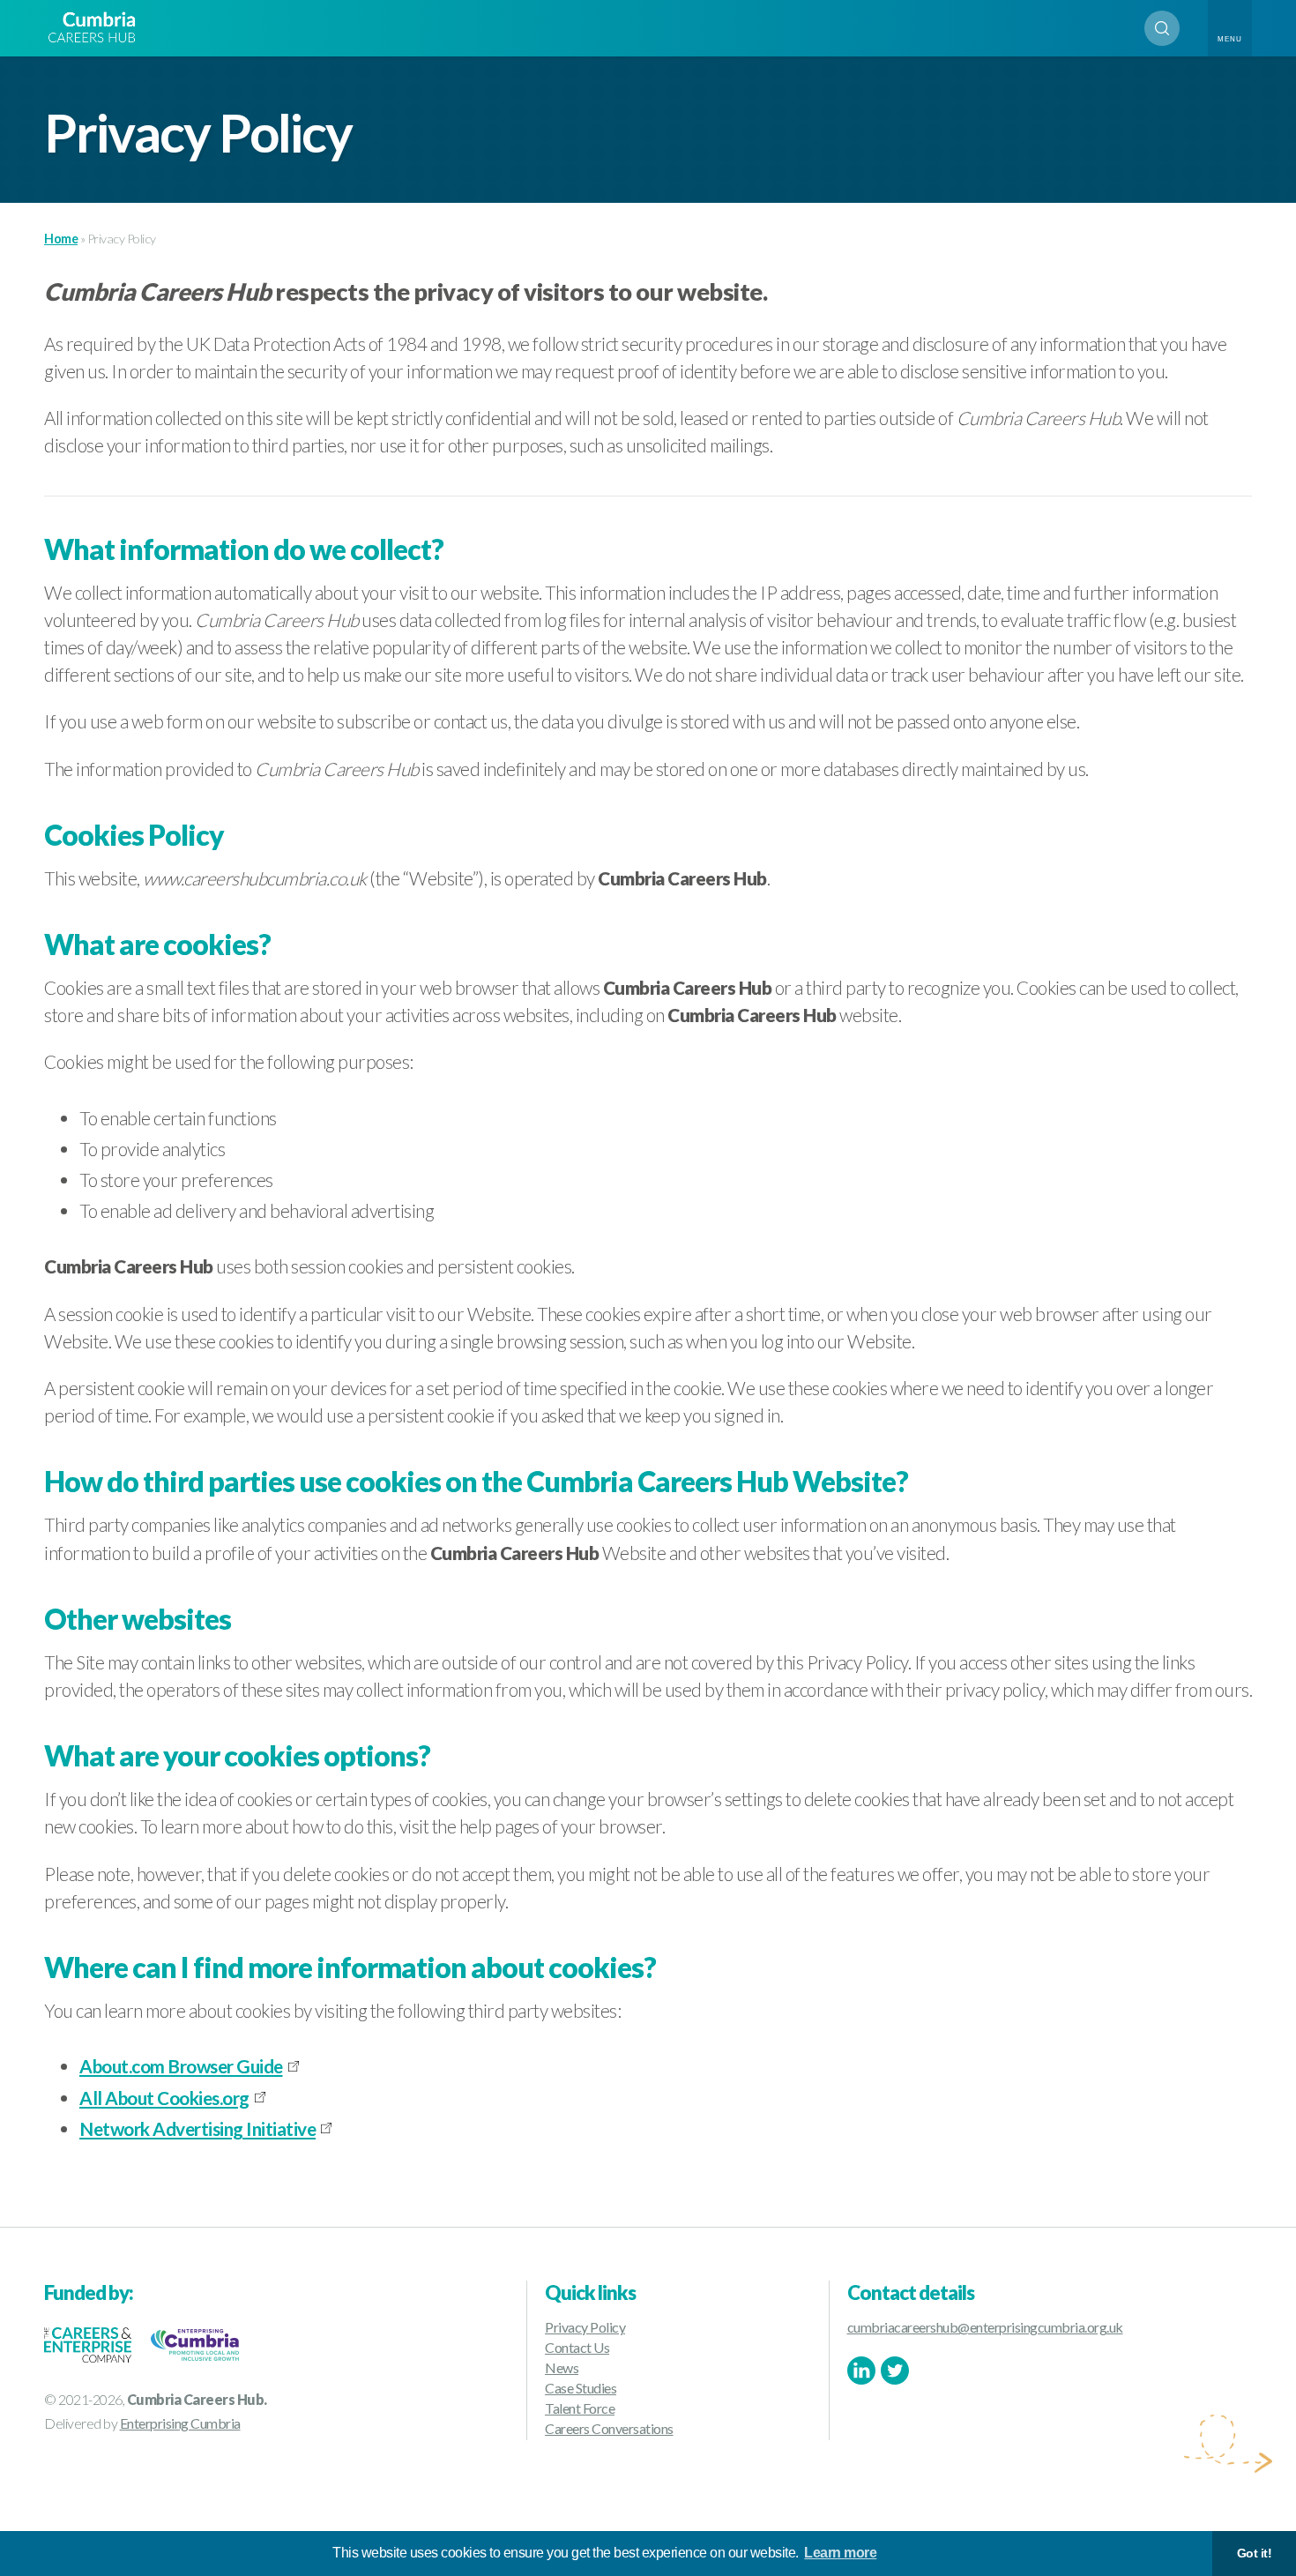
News (562, 2367)
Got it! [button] (1255, 2553)
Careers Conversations (609, 2428)
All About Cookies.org (164, 2098)
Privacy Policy (585, 2327)
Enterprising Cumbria (180, 2423)
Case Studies (581, 2388)
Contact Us (577, 2347)
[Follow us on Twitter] (895, 2371)
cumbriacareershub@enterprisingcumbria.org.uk (985, 2327)
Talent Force (580, 2408)
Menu (1230, 39)
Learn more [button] (840, 2553)
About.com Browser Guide (181, 2066)
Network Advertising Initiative (197, 2128)
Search (1162, 28)
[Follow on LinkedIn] (861, 2371)
